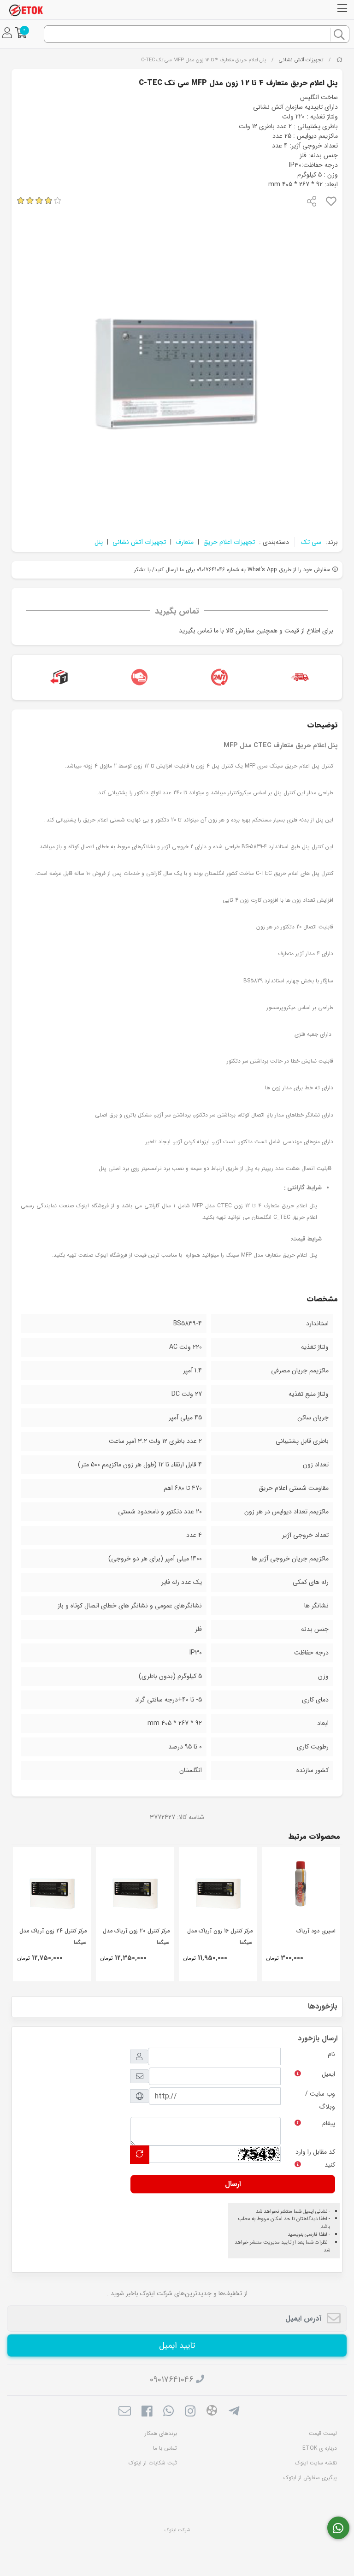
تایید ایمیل (177, 2346)
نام (331, 2054)
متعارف (185, 542)
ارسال (233, 2184)
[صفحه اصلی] (339, 60)
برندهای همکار (161, 2433)
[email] (125, 2412)
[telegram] (234, 2412)
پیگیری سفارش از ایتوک (310, 2478)
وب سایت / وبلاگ (320, 2100)
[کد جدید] (140, 2154)
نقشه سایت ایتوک (316, 2463)
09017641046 (172, 2380)
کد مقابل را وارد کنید (315, 2158)
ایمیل (328, 2074)
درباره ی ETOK (320, 2448)
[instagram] (190, 2412)
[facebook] (146, 2412)
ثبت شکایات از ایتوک (153, 2463)
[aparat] (212, 2412)
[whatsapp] (168, 2412)
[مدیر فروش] (339, 2528)
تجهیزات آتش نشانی (301, 60)
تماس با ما (165, 2448)
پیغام (329, 2123)
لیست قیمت (323, 2433)
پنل (99, 542)
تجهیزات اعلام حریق (229, 542)
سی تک (311, 542)
